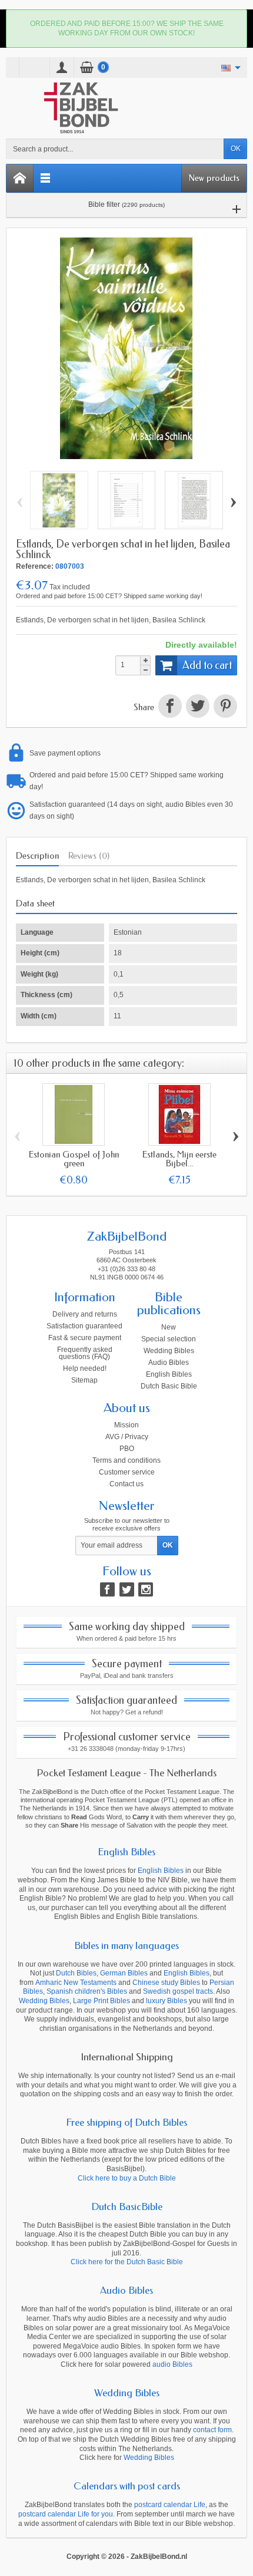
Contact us (126, 1484)
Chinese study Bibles (166, 1983)
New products (214, 178)
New (169, 1327)
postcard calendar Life (170, 2505)
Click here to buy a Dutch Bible (127, 2178)
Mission (126, 1425)
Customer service (127, 1472)
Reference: (35, 566)
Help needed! (85, 1368)
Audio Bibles (169, 1363)
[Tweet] (197, 708)
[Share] (170, 708)
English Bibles (169, 1374)
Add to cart (207, 665)
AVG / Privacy (127, 1437)
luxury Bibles (167, 2001)
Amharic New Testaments (76, 1983)
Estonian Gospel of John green (74, 1159)
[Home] (20, 178)
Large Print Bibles (101, 2001)
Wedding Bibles (169, 1351)
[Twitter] (127, 1589)
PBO (127, 1449)
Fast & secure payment (85, 1338)
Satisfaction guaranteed (84, 1326)
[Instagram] (146, 1589)
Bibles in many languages (126, 1945)
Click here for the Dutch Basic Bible (127, 2262)
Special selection (169, 1339)
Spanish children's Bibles (87, 1991)
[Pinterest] (224, 708)
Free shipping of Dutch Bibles (126, 2122)
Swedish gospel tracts (178, 1991)
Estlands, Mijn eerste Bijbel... (179, 1159)
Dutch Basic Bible (169, 1386)
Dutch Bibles (76, 1973)
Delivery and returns (85, 1314)
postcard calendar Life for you (66, 2514)
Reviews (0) (89, 856)
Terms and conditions (126, 1460)
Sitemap (84, 1380)
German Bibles (124, 1973)
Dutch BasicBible (127, 2206)
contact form (212, 2430)
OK (236, 149)
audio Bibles (172, 2364)
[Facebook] (107, 1589)
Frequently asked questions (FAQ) (85, 1353)
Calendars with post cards (127, 2486)
